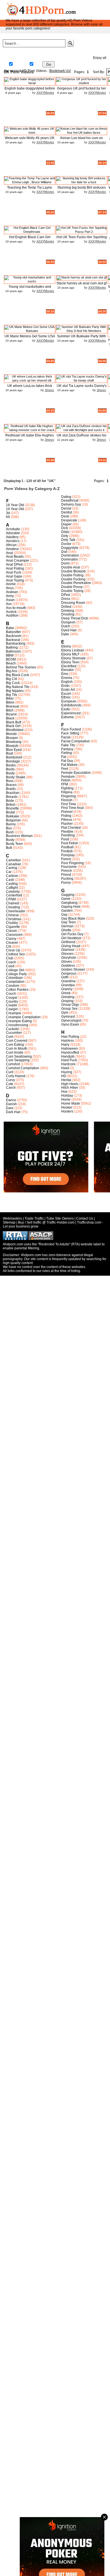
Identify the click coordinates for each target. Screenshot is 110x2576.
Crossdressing (17, 1025)
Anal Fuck (14, 572)
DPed (66, 595)
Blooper (12, 738)
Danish (11, 1104)
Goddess (68, 966)
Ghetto (66, 930)
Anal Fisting (15, 568)
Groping (67, 1001)
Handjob (68, 1056)
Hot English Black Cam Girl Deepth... (30, 239)
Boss (10, 781)
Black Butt (14, 722)
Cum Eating (15, 1045)
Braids (11, 789)
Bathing (12, 647)
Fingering (69, 796)
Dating (66, 497)
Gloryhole (69, 958)
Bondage (13, 761)
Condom (13, 986)
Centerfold (14, 895)
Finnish (67, 800)
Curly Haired (16, 1076)
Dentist (67, 512)
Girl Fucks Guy (72, 934)
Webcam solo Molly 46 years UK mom (30, 140)
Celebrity (13, 892)
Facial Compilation (76, 741)
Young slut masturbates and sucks (30, 289)
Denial (66, 508)
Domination (70, 555)
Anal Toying (15, 580)
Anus (10, 588)
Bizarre (11, 714)
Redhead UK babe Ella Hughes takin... (30, 437)
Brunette (12, 808)
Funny (66, 883)
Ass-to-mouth (16, 608)
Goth (65, 977)
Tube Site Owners (60, 1218)
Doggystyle (70, 548)
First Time (69, 804)
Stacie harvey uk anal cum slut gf (82, 283)
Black (10, 718)
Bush (10, 832)
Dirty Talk (68, 540)
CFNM (11, 899)
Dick (65, 528)
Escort (66, 694)
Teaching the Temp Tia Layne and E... (30, 190)
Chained (13, 903)
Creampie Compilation (23, 1017)
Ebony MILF (70, 654)
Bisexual (13, 706)
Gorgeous (69, 973)
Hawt (65, 1068)
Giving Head (71, 946)
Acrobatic (13, 529)
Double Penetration (76, 583)
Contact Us (85, 1218)
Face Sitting (70, 733)
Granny (67, 989)
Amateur (12, 549)
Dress (66, 599)
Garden (67, 911)
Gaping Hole (71, 907)
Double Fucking (73, 579)
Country (12, 1002)
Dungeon (68, 622)
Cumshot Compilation (23, 1068)
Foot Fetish (70, 843)
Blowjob (12, 746)
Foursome (69, 867)
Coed (10, 966)
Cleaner (12, 943)
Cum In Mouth (17, 1049)
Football (67, 847)
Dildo (65, 532)
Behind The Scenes (21, 667)
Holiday (67, 1096)
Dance (11, 1100)
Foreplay (68, 855)
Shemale (21, 65)
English (67, 682)
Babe (10, 628)
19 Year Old (15, 509)
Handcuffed (70, 1052)
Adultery (12, 537)
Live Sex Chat (78, 57)
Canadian (14, 864)
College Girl (15, 970)
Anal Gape (14, 576)
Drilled (66, 607)
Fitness (67, 820)
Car (9, 872)
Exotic (66, 709)
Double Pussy (72, 587)
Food (65, 839)
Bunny (11, 824)
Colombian (14, 978)
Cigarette (13, 927)
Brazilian (13, 793)
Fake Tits (68, 745)
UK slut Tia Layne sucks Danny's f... (82, 388)
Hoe (64, 1092)
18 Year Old (15, 505)
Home (94, 37)
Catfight (12, 888)
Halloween (70, 1049)
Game (66, 899)
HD (64, 1076)
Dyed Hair (69, 630)
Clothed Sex (15, 954)
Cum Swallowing (19, 1056)
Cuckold (12, 1029)
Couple (12, 1005)
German (67, 926)
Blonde (11, 734)
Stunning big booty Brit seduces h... (82, 190)
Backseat (13, 640)
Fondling (68, 835)
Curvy (10, 1080)
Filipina (67, 792)
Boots (10, 769)
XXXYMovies (45, 93)
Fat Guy (67, 761)
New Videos (95, 44)
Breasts (12, 797)
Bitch (10, 710)
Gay (37, 65)
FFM (65, 784)
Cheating (13, 907)
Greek (66, 993)
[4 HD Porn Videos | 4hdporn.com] (44, 8)
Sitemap (9, 1222)
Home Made (71, 1103)
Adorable (13, 533)
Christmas (14, 919)
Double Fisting (72, 575)
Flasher (67, 824)
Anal (9, 553)
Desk (65, 516)
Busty (10, 840)
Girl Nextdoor (71, 938)
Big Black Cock (17, 675)
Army (10, 596)
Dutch (66, 626)
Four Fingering (72, 863)
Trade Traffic (34, 1218)
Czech (11, 1088)
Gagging (68, 895)
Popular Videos (94, 51)
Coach (11, 962)
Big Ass (12, 671)
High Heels (70, 1084)
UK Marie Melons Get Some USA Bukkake (30, 338)
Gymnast (68, 1017)
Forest (66, 859)
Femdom (68, 777)
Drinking (68, 611)
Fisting (66, 816)
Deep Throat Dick (75, 618)
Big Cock (13, 683)
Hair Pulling (70, 1037)
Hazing (67, 1072)
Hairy (65, 1045)
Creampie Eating (19, 1021)
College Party (16, 974)
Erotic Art (68, 690)
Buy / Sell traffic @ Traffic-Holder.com (46, 1222)
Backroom (14, 636)
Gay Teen (69, 922)
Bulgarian (13, 820)
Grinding (68, 997)
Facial (66, 737)
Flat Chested (71, 828)
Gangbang (69, 903)
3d (8, 513)
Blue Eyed (14, 750)
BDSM (11, 659)
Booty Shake (16, 777)
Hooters (67, 1111)
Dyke (65, 634)
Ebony (66, 646)
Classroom (14, 935)
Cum (10, 1037)
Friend (66, 875)
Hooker (67, 1107)
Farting (67, 753)
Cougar (12, 998)
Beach (11, 663)
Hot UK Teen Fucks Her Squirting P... (82, 239)
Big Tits (12, 695)
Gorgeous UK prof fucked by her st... (82, 90)
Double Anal (71, 567)
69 (8, 517)
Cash (10, 880)
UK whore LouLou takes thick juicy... (30, 388)
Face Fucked (71, 729)
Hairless (68, 1041)
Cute (10, 1084)
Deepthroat (70, 500)
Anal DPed (14, 564)
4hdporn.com (31, 1255)
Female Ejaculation (76, 773)
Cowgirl (12, 1009)
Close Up (13, 950)
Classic (12, 931)
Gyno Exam (70, 1024)
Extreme (68, 717)
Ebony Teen (70, 662)
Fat (64, 757)
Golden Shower (73, 970)
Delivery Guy (71, 504)
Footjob (67, 851)
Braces (11, 785)
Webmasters (12, 1218)
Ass (9, 604)
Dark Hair (13, 1112)
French (67, 871)
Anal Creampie (17, 561)
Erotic (66, 686)
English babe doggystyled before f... (30, 90)
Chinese (12, 915)
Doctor (66, 544)
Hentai (66, 1080)
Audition (12, 615)
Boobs (11, 765)
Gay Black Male (73, 919)
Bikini (10, 702)
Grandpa (68, 985)
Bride (10, 801)
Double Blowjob (73, 571)
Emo (65, 674)
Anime (11, 584)
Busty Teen (14, 844)
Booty (10, 773)
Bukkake (13, 816)
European (69, 701)
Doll (64, 552)
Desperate (69, 520)
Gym (65, 1013)
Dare (10, 1108)
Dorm (65, 563)
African (11, 545)
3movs (49, 390)
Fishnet (67, 812)
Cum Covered (17, 1041)
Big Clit (11, 679)
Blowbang (14, 742)
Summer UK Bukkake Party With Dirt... (82, 338)
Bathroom (13, 651)
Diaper (66, 524)
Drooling (68, 614)
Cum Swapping (18, 1060)
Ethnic (66, 697)
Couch (11, 994)
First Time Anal (72, 808)
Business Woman (19, 836)
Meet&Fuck (47, 57)
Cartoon (12, 876)
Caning (12, 868)
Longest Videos (16, 57)
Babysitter (14, 632)
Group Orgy (70, 1005)
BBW (10, 655)
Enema (67, 678)
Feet (65, 769)
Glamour (68, 950)
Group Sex (69, 1009)
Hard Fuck (69, 1060)
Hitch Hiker (70, 1088)
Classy (11, 939)
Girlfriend (68, 942)
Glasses (67, 954)
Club (10, 958)
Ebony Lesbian (73, 650)
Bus (9, 828)
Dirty (65, 536)
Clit (8, 947)
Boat (9, 753)
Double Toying (72, 591)
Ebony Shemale (73, 658)
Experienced (71, 713)
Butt (9, 848)
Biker (10, 698)
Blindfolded (15, 730)
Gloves (67, 962)
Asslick (11, 612)
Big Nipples (15, 691)
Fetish (66, 780)
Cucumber (14, 1033)
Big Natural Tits (18, 687)
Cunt (10, 1072)
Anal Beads (15, 557)
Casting (12, 884)
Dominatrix (70, 559)
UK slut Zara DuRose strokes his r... (82, 437)
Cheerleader (16, 911)
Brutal (10, 812)
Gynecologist (71, 1020)
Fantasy (67, 749)
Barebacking (16, 644)
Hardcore (68, 1064)
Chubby (12, 923)
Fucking (67, 879)
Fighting (67, 788)
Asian (10, 600)
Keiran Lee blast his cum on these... (82, 140)
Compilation (15, 982)
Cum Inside (15, 1052)
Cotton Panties (17, 990)
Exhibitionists (71, 705)
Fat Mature (69, 765)
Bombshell (14, 757)
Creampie (14, 1013)
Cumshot (13, 1064)
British (11, 805)
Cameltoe (13, 860)
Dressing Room (73, 603)
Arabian (12, 592)
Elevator (68, 670)
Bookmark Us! (60, 71)
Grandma (68, 981)
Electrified (69, 666)
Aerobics (13, 541)
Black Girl (13, 726)
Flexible (67, 832)
